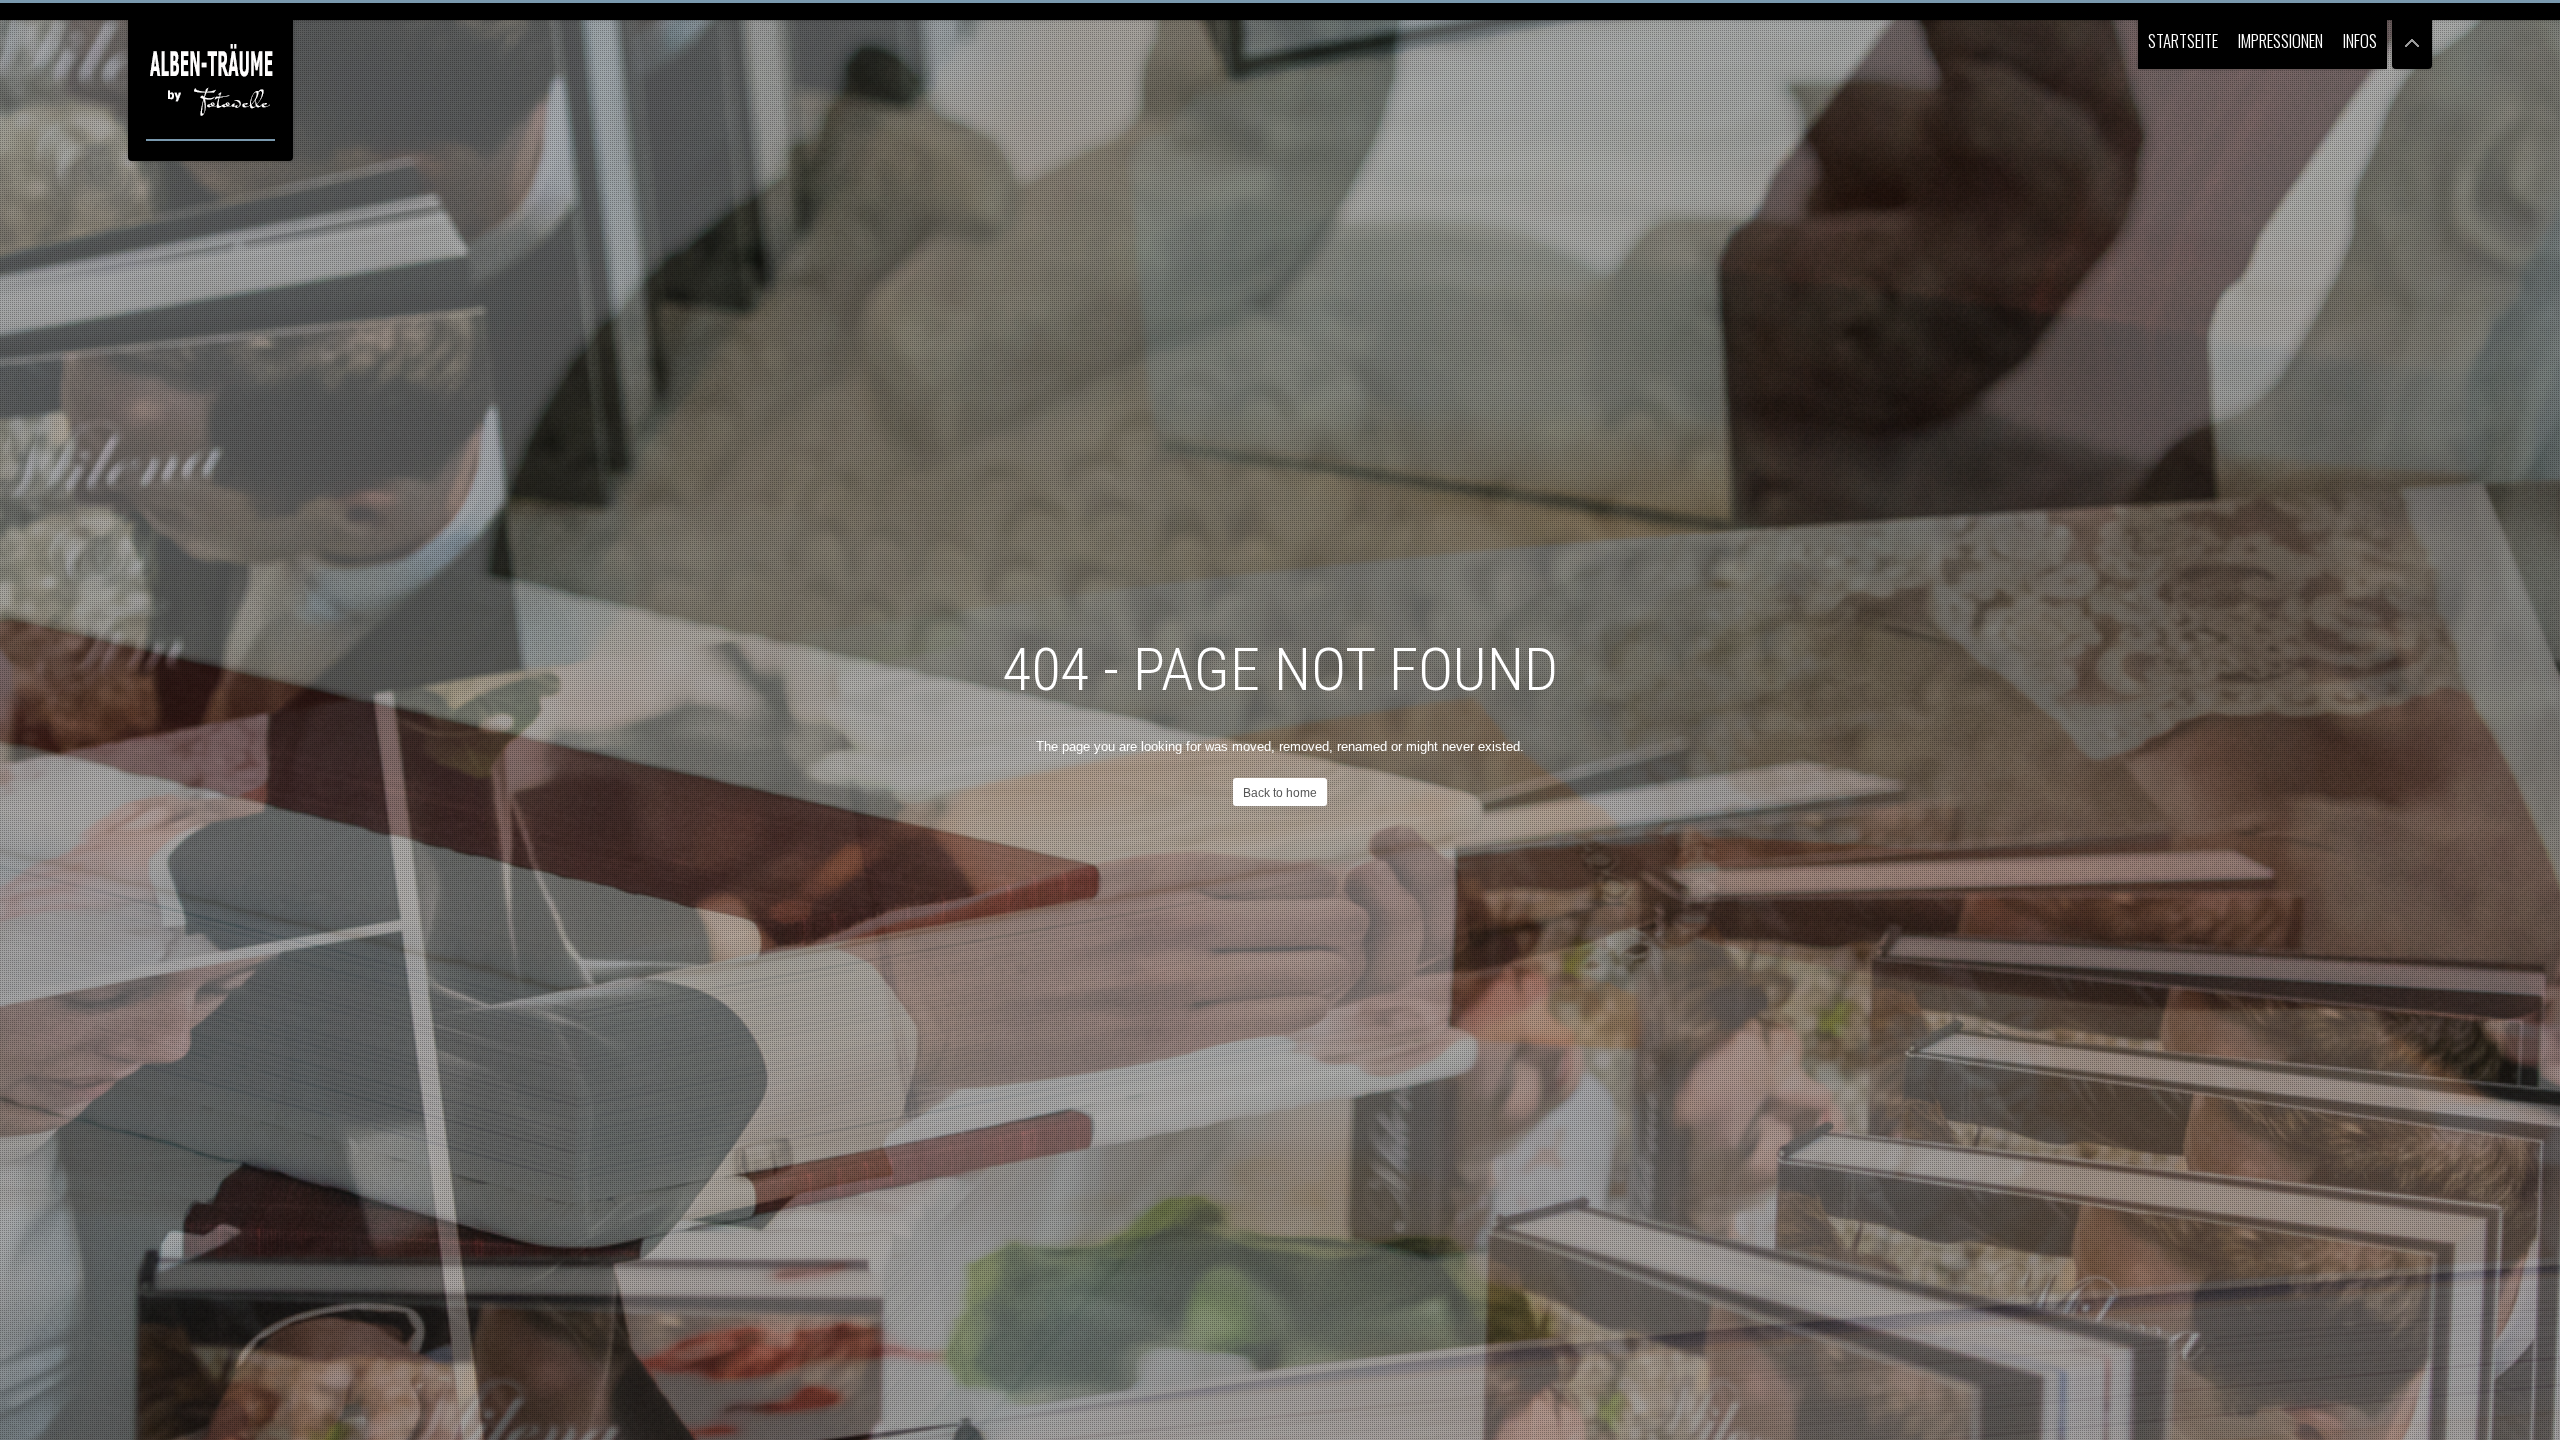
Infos (2360, 40)
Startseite (2183, 40)
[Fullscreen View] (2412, 34)
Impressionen (2280, 40)
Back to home (1280, 793)
